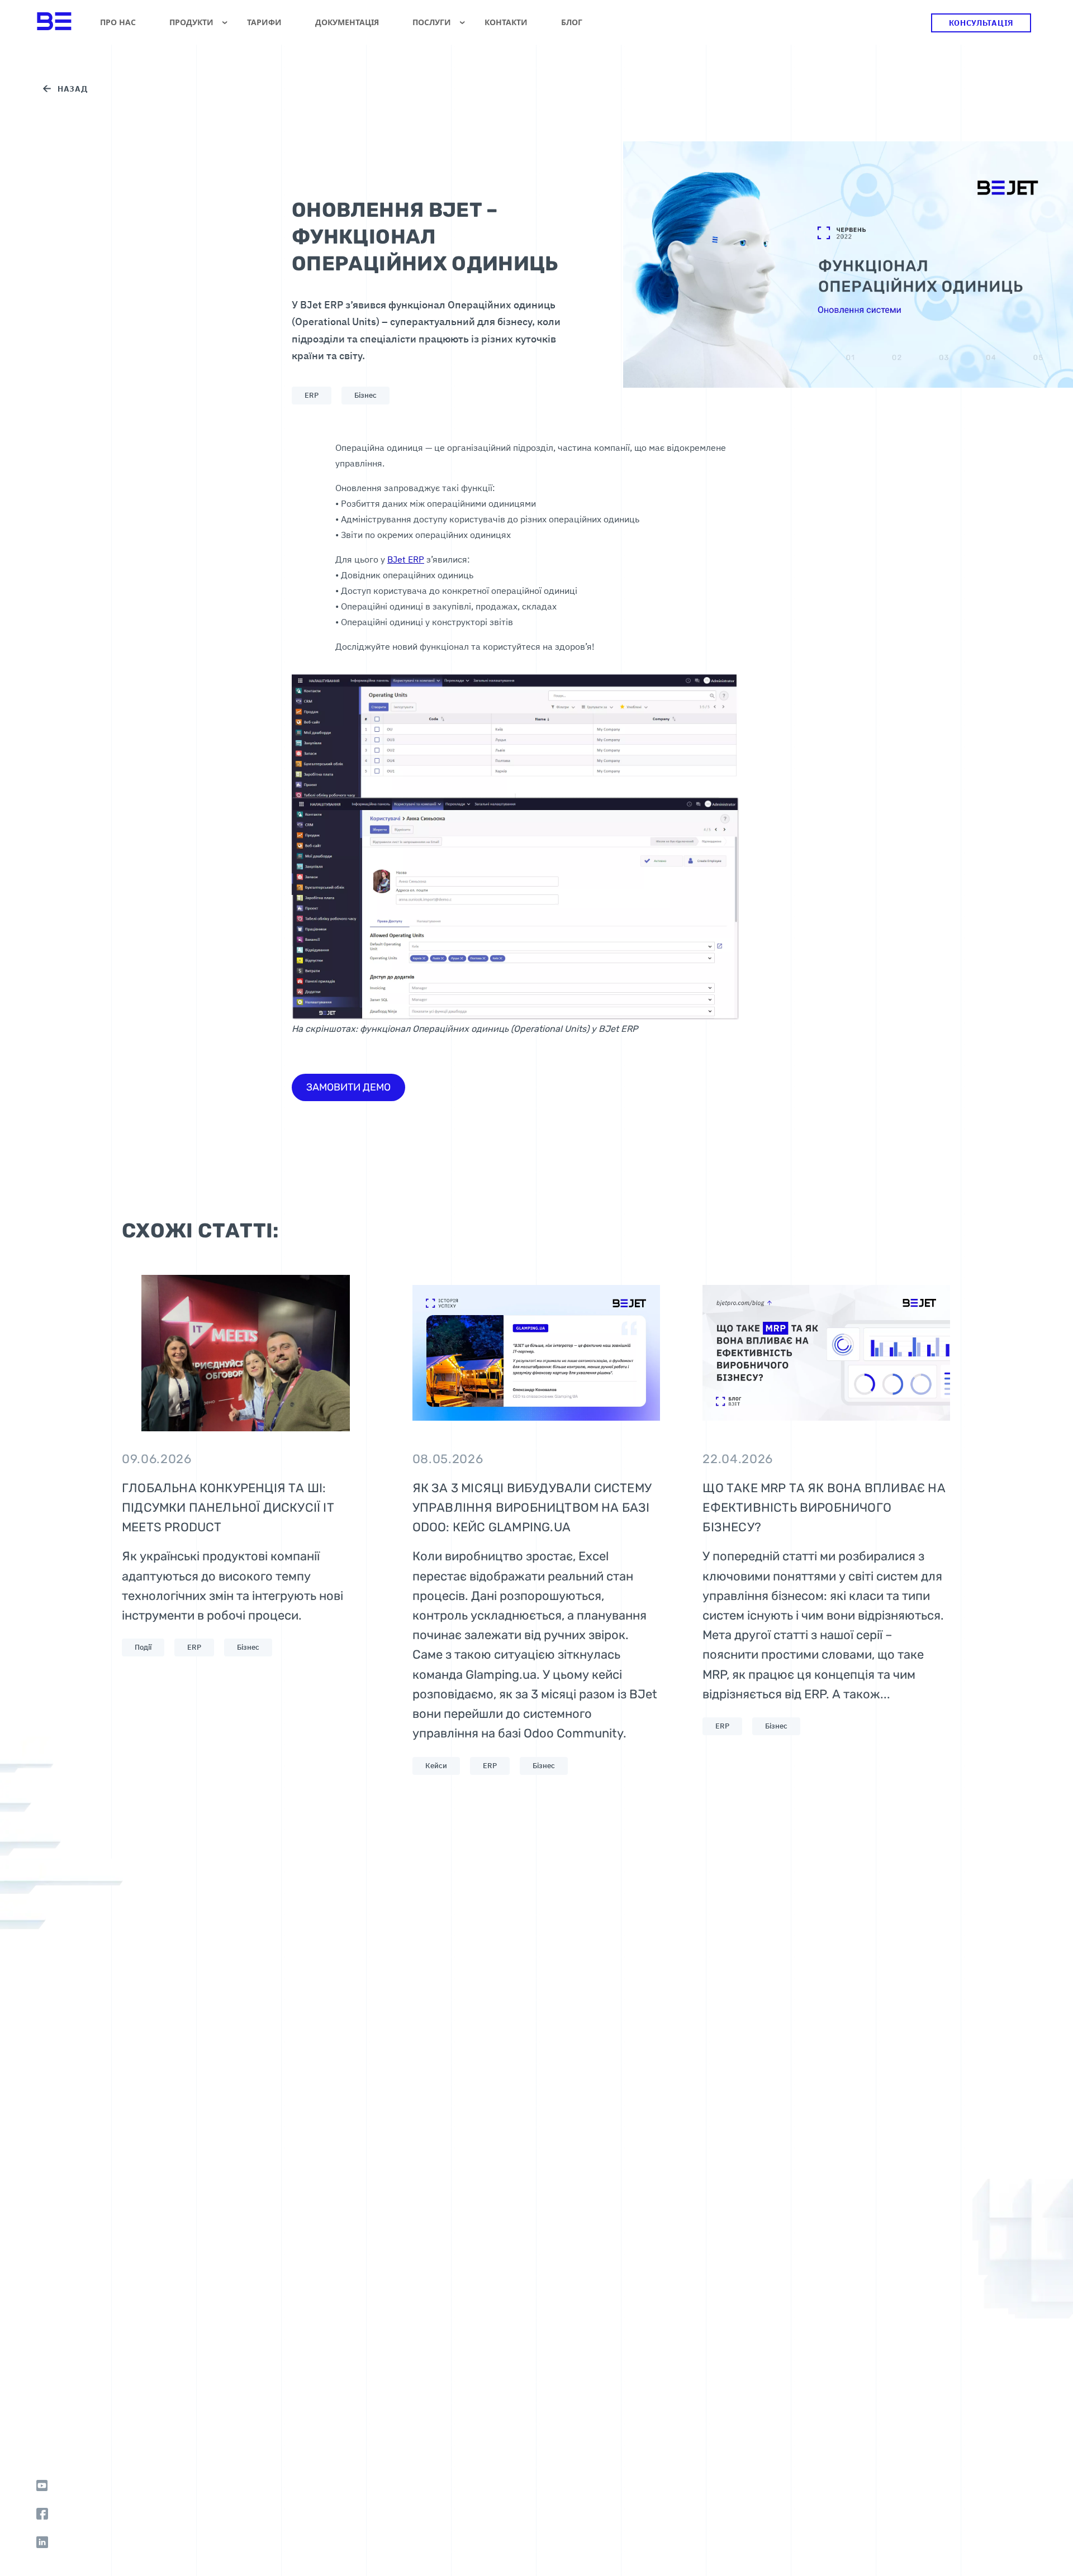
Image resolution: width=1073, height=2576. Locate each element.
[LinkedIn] (42, 2542)
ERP (312, 395)
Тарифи (264, 22)
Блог (572, 22)
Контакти (506, 22)
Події (143, 1647)
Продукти (191, 22)
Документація (347, 22)
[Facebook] (42, 2514)
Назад (73, 89)
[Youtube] (42, 2485)
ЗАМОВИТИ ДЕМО (348, 1087)
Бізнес (365, 395)
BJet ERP (406, 559)
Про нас (118, 22)
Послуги (432, 22)
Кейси (436, 1766)
